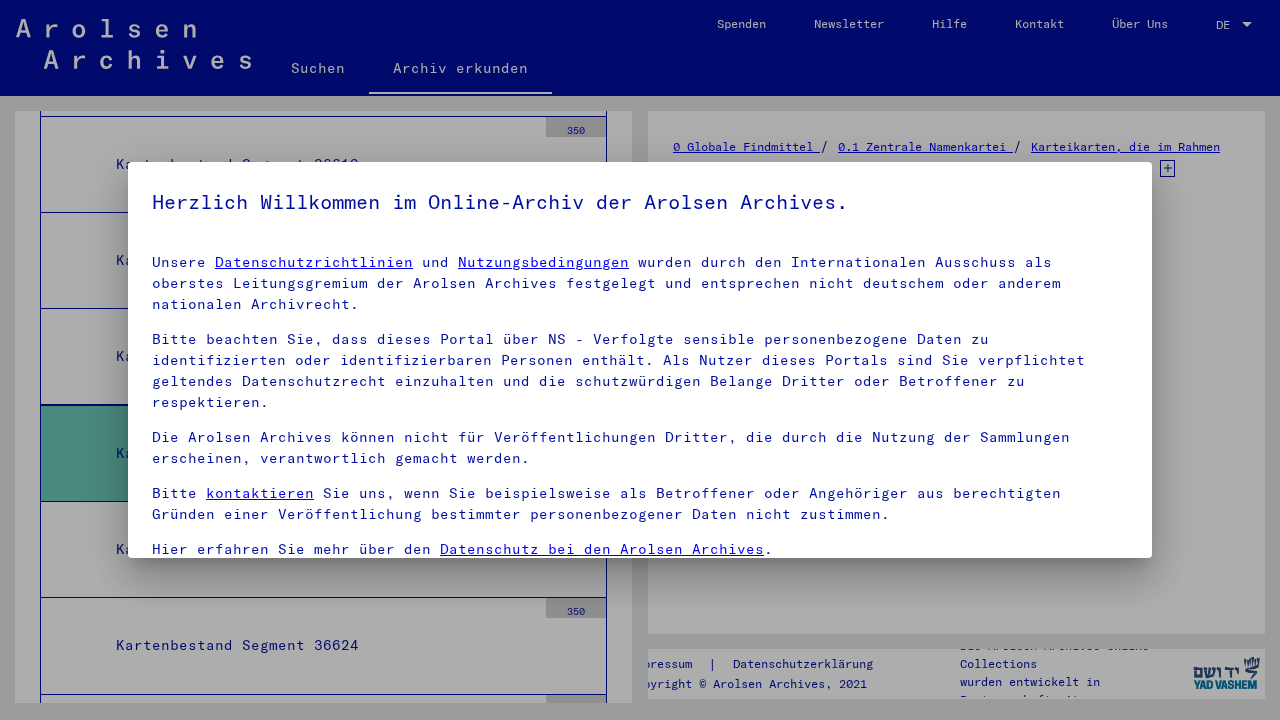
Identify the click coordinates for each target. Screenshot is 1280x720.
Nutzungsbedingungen (543, 262)
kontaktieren (260, 493)
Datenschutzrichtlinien (314, 262)
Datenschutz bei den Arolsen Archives (602, 549)
